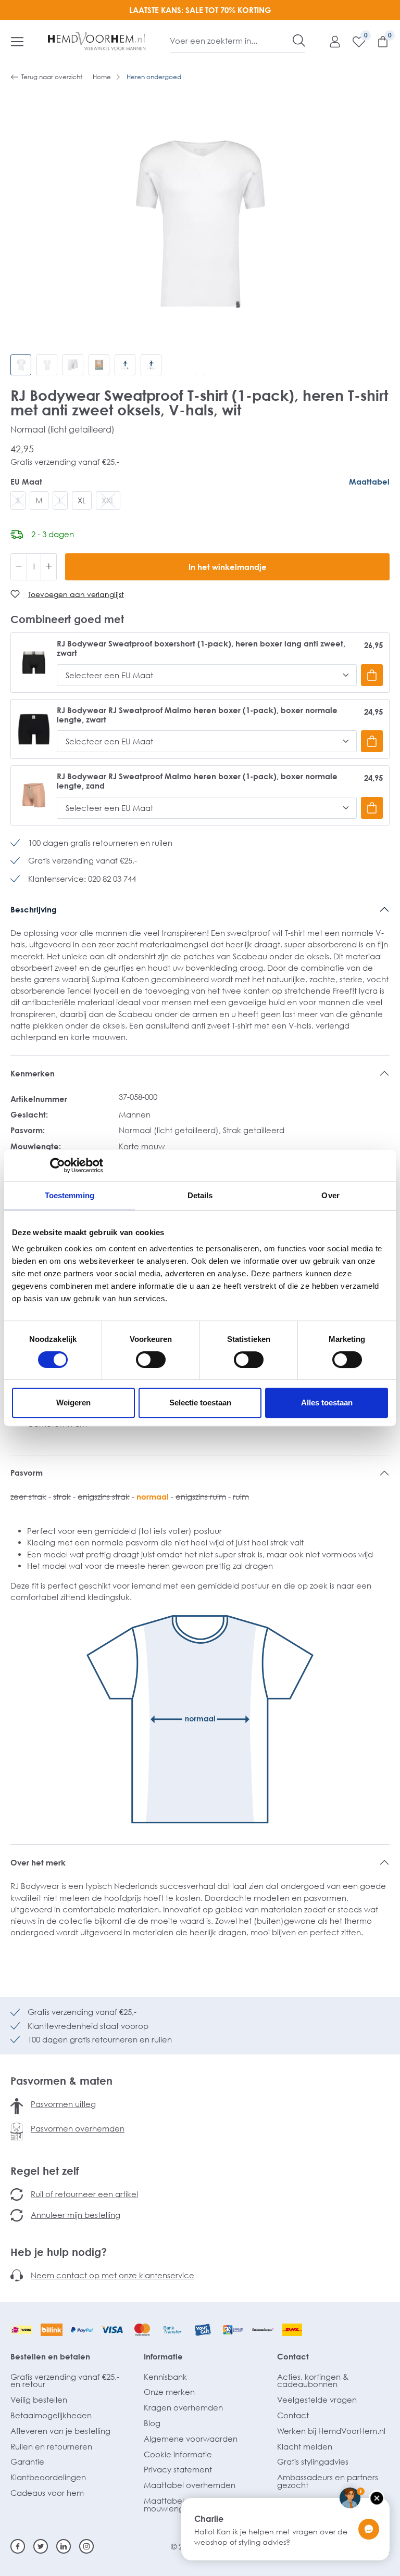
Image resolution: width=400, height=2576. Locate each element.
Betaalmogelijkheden (51, 2415)
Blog (152, 2423)
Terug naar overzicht (52, 77)
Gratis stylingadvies (313, 2461)
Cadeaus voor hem (47, 2493)
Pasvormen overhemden (78, 2128)
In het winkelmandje (228, 567)
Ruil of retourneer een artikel (84, 2194)
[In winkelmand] (372, 675)
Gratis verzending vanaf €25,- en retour (65, 2381)
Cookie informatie (178, 2454)
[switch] (151, 1360)
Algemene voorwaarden (191, 2439)
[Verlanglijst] (354, 41)
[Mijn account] (330, 41)
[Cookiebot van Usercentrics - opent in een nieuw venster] (58, 1165)
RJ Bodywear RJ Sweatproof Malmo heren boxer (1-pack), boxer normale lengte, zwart (197, 715)
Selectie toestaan (200, 1403)
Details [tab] (200, 1195)
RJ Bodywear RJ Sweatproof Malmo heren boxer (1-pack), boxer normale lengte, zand (197, 781)
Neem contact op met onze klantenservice (113, 2275)
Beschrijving (34, 909)
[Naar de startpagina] (97, 41)
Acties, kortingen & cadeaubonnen (313, 2381)
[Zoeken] (299, 41)
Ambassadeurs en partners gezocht (328, 2481)
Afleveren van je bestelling (60, 2431)
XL (82, 500)
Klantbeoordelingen (48, 2477)
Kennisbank (165, 2377)
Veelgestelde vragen (317, 2400)
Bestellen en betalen (50, 2356)
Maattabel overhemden (190, 2485)
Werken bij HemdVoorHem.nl (331, 2431)
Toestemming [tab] (70, 1195)
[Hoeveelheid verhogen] (49, 567)
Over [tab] (330, 1195)
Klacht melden (305, 2446)
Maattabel (369, 481)
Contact (293, 2356)
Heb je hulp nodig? (59, 2252)
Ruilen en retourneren (51, 2446)
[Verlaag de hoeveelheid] (19, 567)
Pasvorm (27, 1473)
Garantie (27, 2461)
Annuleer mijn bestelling (76, 2215)
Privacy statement (178, 2469)
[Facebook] (18, 2546)
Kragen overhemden (183, 2407)
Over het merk (38, 1862)
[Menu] (17, 41)
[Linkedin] (64, 2546)
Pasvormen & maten (61, 2080)
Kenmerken (33, 1073)
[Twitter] (41, 2546)
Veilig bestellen (39, 2400)
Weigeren (73, 1403)
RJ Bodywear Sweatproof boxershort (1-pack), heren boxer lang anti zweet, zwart (201, 648)
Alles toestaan (327, 1403)
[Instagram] (86, 2546)
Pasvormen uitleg (63, 2104)
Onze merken (169, 2392)
